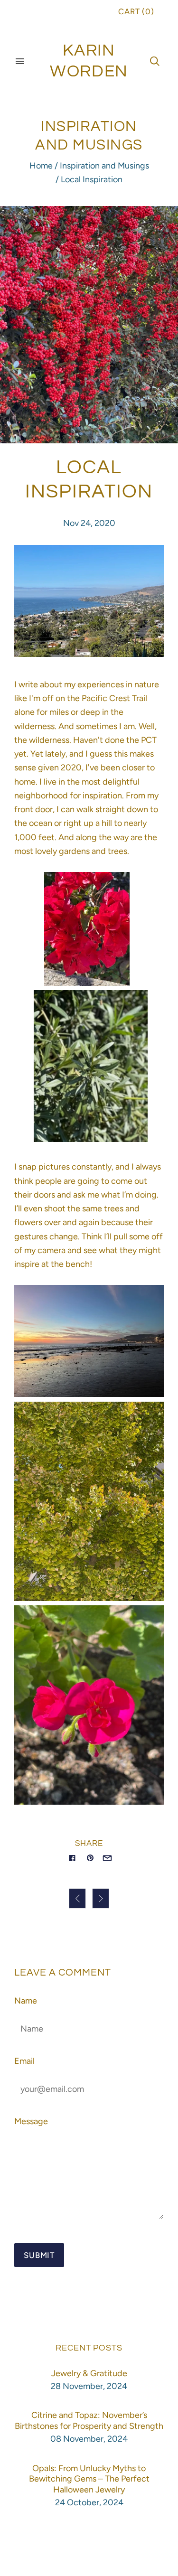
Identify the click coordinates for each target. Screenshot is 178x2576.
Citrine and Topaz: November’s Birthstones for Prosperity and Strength (89, 2421)
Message (31, 2121)
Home (41, 166)
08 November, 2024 (89, 2439)
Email (24, 2061)
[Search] (155, 61)
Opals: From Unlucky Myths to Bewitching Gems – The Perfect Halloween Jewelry (89, 2479)
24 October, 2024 (89, 2502)
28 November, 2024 (89, 2386)
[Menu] (20, 61)
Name (26, 2001)
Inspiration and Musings (104, 166)
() (136, 11)
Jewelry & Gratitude (89, 2373)
